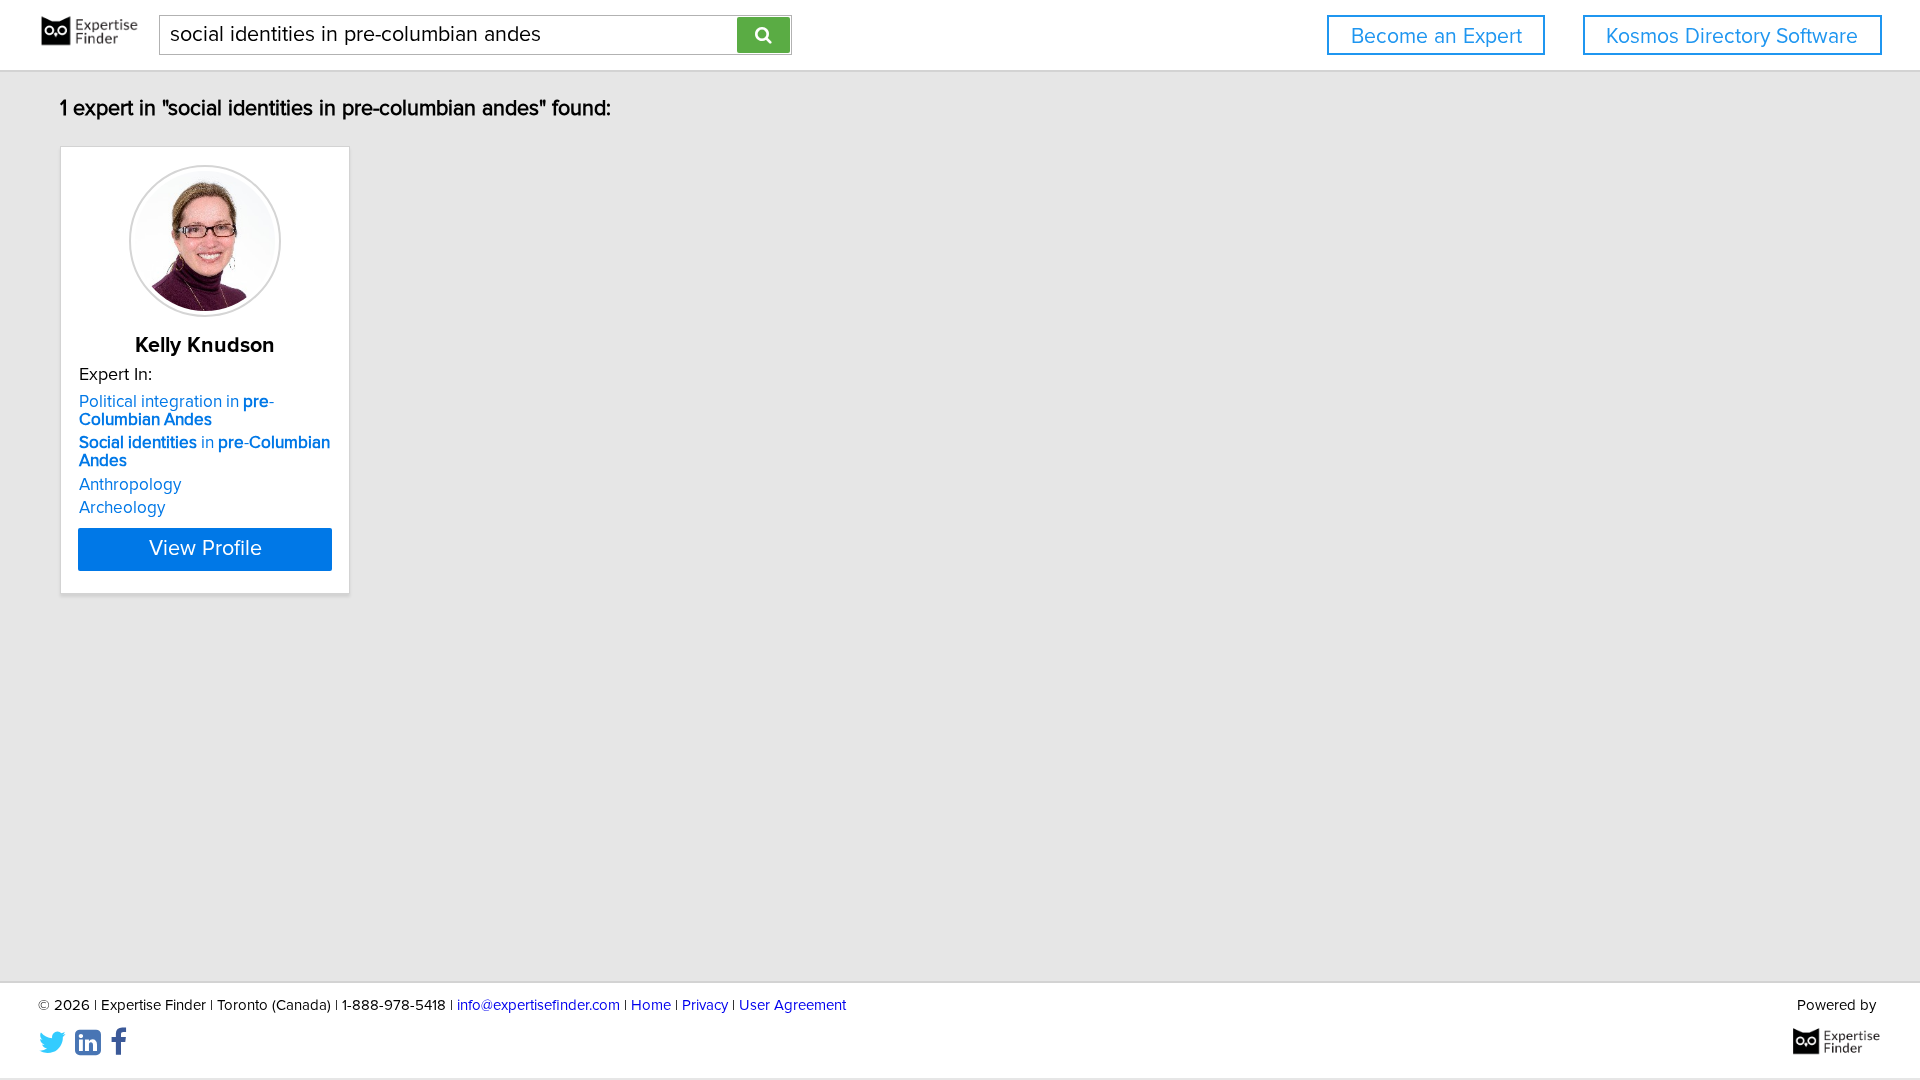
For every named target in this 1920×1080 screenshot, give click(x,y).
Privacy (705, 1005)
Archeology (122, 508)
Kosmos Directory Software (1732, 36)
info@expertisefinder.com (538, 1005)
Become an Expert (1436, 36)
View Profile (205, 549)
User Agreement (792, 1005)
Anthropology (130, 485)
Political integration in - (176, 411)
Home (651, 1005)
